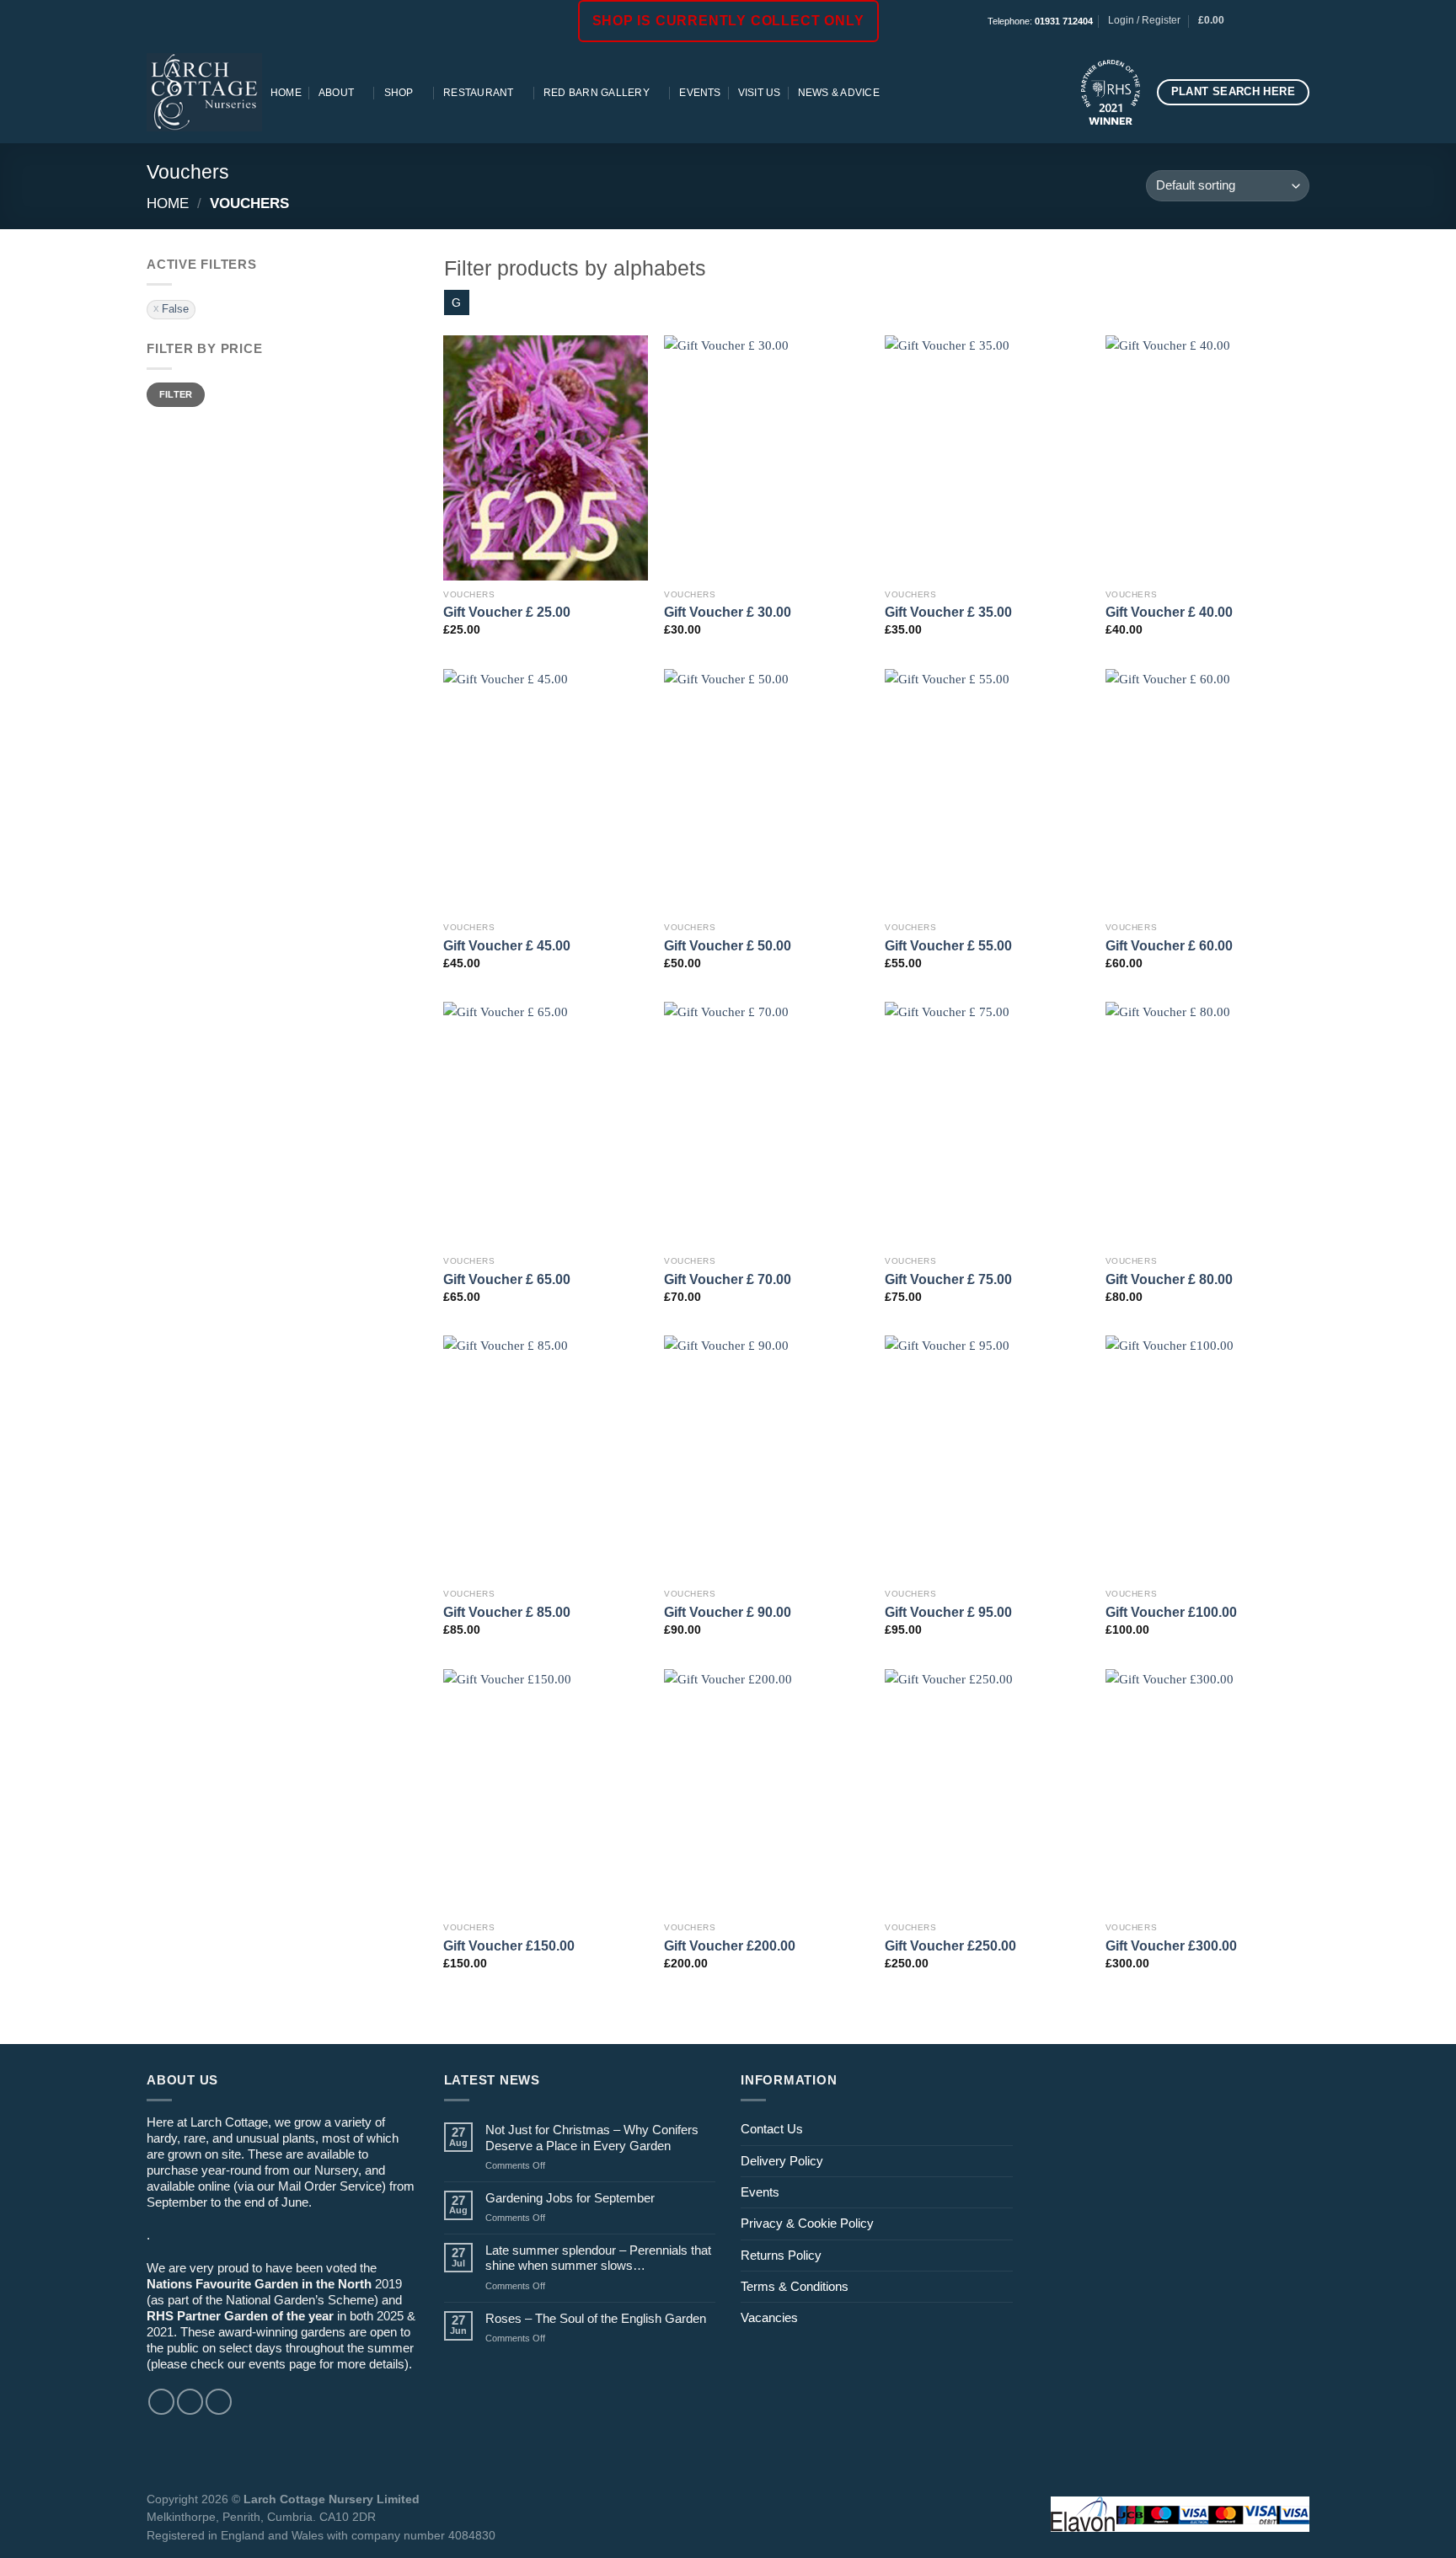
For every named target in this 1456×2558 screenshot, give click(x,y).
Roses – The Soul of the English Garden (596, 2318)
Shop (399, 93)
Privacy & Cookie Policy (807, 2223)
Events (700, 93)
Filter (176, 394)
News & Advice (839, 93)
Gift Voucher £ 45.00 (507, 945)
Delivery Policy (782, 2161)
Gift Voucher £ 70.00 (728, 1279)
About (336, 93)
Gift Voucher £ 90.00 (728, 1612)
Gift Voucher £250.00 (950, 1945)
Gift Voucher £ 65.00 (507, 1279)
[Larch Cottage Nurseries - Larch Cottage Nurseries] (204, 92)
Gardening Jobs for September (570, 2198)
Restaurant (478, 93)
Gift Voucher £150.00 (509, 1945)
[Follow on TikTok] (1286, 21)
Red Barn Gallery (597, 93)
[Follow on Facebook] (1256, 21)
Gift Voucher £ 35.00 (948, 612)
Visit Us (760, 93)
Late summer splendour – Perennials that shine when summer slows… (598, 2258)
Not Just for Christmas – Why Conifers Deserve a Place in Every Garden (592, 2137)
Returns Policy (781, 2255)
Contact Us (772, 2129)
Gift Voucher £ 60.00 (1169, 945)
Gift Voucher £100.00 (1171, 1612)
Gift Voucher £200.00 (730, 1945)
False (175, 309)
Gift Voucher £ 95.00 (948, 1612)
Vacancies (769, 2317)
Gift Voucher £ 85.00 (507, 1612)
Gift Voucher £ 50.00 (728, 945)
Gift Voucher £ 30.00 (728, 612)
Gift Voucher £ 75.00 (948, 1279)
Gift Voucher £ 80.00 (1169, 1279)
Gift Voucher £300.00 (1171, 1945)
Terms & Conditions (795, 2286)
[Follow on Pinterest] (1301, 21)
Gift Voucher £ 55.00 (948, 945)
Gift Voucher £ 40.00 (1169, 612)
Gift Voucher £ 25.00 (507, 612)
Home (286, 93)
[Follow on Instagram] (1271, 21)
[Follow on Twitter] (219, 2402)
